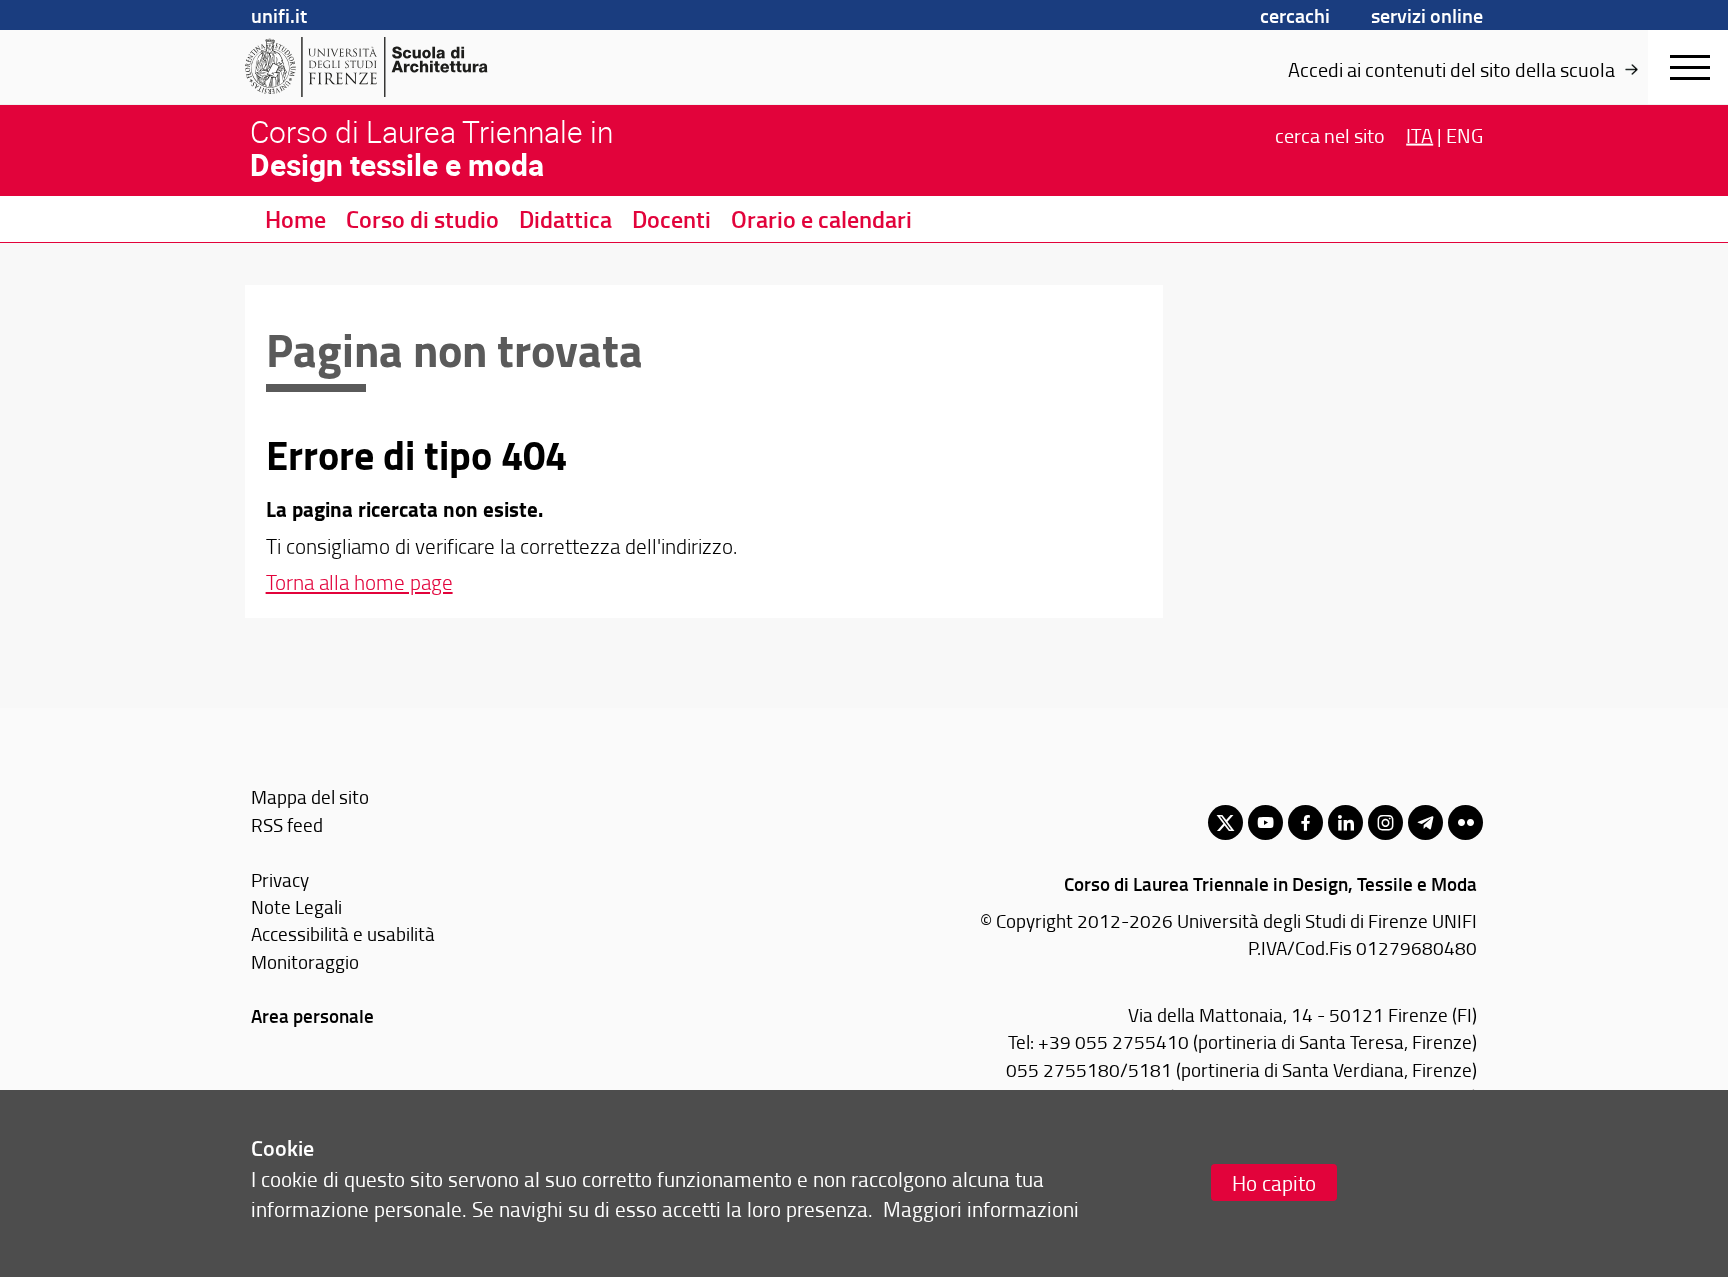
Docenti (671, 219)
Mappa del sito (310, 796)
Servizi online (1427, 15)
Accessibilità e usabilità (343, 933)
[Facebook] (1305, 822)
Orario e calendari (821, 219)
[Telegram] (1425, 822)
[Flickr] (1465, 822)
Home (295, 219)
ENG (1464, 134)
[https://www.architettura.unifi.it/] (399, 67)
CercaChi (1295, 15)
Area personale (312, 1015)
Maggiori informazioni (981, 1208)
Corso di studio (422, 219)
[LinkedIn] (1345, 822)
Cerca (1330, 134)
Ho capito (1274, 1182)
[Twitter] (1225, 822)
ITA (1419, 134)
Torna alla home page (359, 581)
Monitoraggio (305, 961)
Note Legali (296, 906)
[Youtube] (1265, 822)
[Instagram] (1385, 822)
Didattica (565, 219)
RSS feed (287, 824)
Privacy (280, 879)
